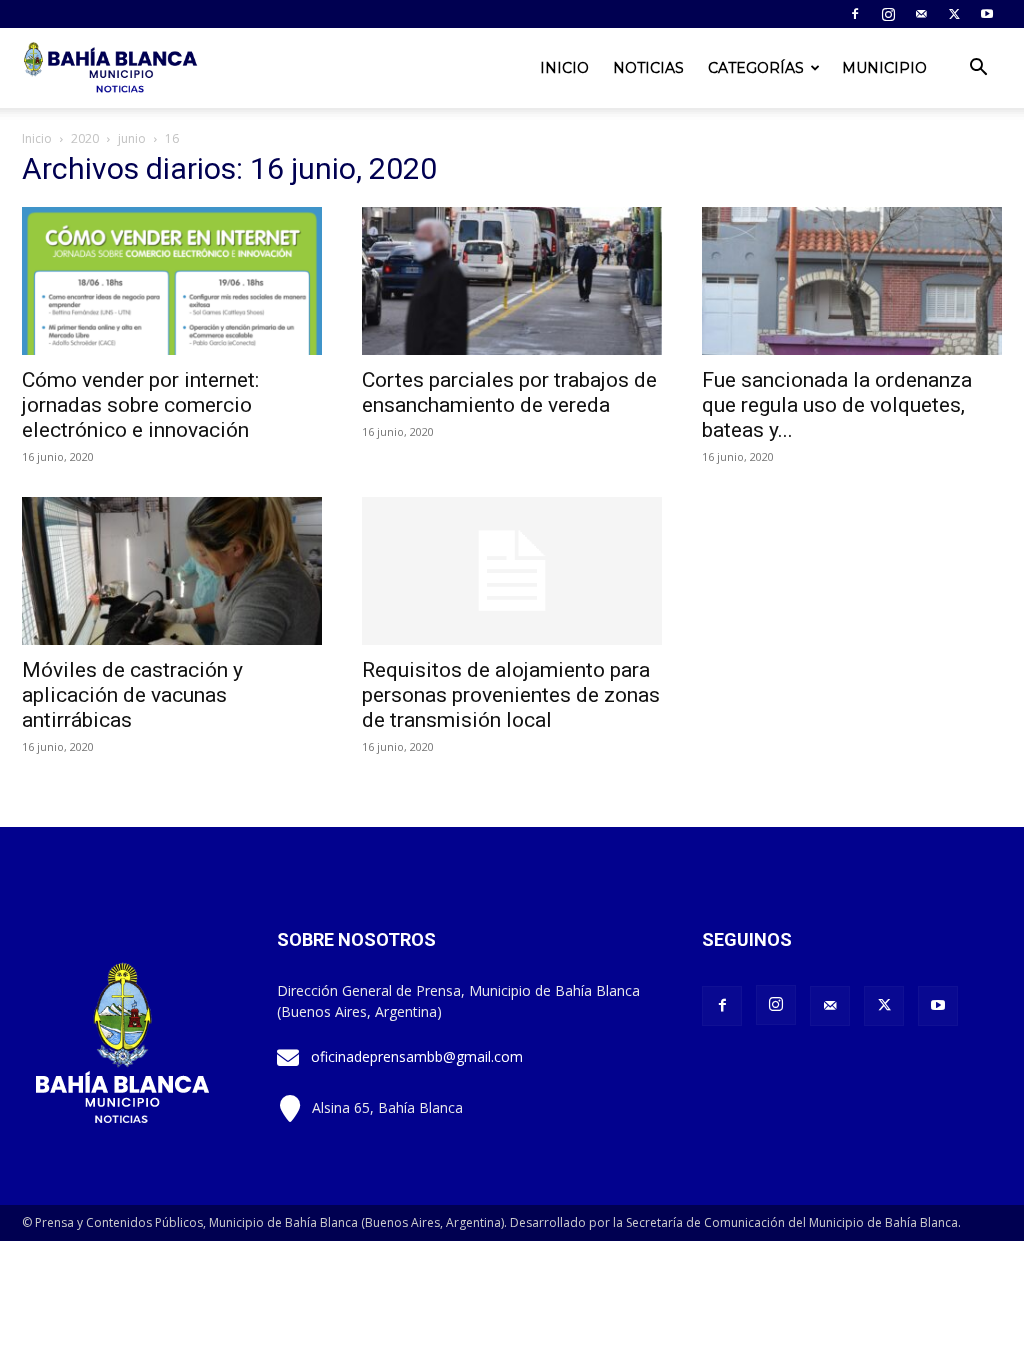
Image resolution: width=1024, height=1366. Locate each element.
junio (132, 138)
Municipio (884, 68)
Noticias (648, 68)
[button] (978, 69)
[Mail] (921, 14)
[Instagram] (888, 14)
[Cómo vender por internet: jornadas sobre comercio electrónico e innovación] (172, 281)
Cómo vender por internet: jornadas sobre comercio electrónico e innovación (140, 405)
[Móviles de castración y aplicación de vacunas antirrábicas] (172, 571)
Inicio (564, 68)
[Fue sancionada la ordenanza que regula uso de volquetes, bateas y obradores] (852, 281)
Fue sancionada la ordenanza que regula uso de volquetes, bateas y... (837, 405)
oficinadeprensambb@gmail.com (417, 1056)
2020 (85, 138)
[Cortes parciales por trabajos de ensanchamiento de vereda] (512, 281)
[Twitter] (954, 14)
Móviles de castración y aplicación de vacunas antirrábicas (132, 695)
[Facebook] (855, 14)
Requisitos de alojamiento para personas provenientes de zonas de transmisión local (511, 695)
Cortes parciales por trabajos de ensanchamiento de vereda (509, 392)
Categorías (756, 68)
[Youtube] (987, 14)
